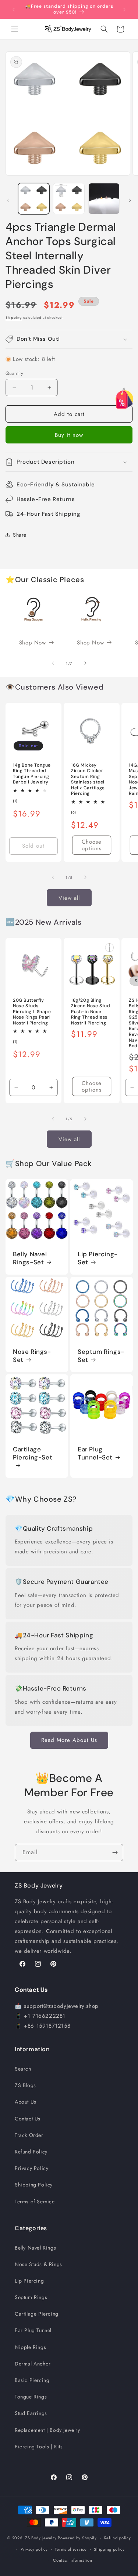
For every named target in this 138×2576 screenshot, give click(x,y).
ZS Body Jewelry (41, 2538)
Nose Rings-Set (32, 1356)
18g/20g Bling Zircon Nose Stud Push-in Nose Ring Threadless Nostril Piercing (91, 1012)
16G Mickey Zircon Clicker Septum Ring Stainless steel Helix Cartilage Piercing (88, 780)
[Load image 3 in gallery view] (104, 199)
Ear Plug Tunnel (33, 2330)
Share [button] (20, 535)
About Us (26, 2102)
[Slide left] (8, 200)
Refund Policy (31, 2152)
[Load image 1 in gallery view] (34, 199)
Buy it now (69, 435)
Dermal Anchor (33, 2364)
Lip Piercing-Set (98, 1258)
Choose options (91, 845)
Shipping (14, 317)
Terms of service (71, 2549)
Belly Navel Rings (35, 2248)
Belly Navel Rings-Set (30, 1258)
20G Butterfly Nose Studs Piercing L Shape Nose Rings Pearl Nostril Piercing (32, 1012)
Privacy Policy (31, 2168)
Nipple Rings (30, 2347)
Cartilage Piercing (37, 2314)
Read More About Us (69, 1740)
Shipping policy (109, 2549)
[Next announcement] (124, 10)
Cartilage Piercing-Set (33, 1453)
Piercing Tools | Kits (39, 2447)
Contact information (72, 2560)
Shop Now (33, 643)
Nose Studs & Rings (38, 2264)
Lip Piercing (29, 2281)
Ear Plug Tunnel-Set (95, 1453)
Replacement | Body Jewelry (47, 2430)
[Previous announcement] (14, 10)
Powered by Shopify (77, 2538)
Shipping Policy (34, 2185)
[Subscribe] (115, 1852)
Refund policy (118, 2538)
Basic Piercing (32, 2380)
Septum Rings (31, 2297)
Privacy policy (34, 2549)
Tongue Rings (31, 2397)
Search (23, 2069)
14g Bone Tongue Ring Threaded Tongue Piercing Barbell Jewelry (32, 774)
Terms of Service (35, 2202)
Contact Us (28, 2119)
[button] (15, 29)
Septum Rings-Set (101, 1356)
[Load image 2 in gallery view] (69, 199)
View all (69, 898)
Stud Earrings (31, 2413)
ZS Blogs (25, 2085)
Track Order (29, 2135)
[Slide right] (130, 200)
